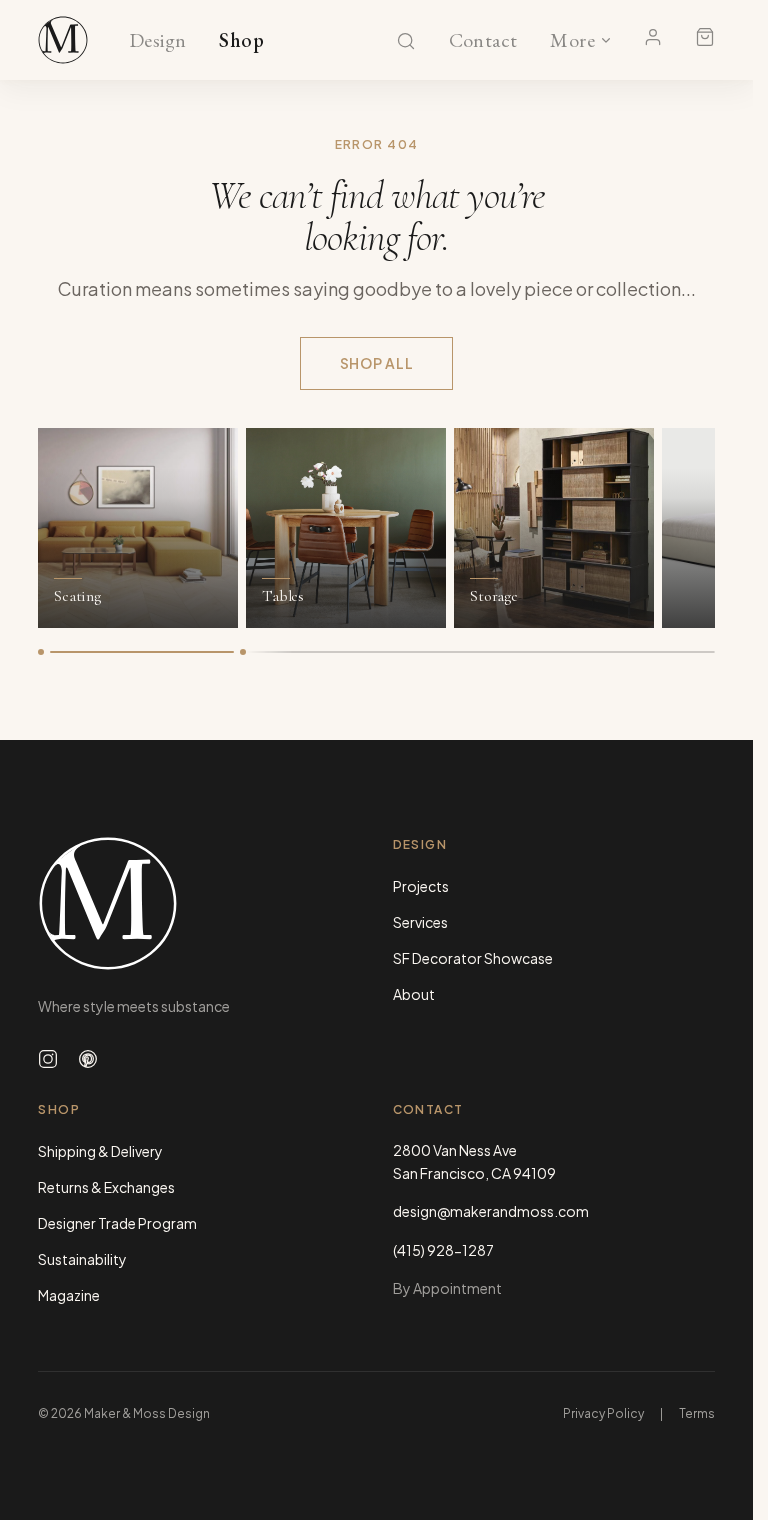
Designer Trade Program (117, 1223)
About (414, 994)
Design (157, 41)
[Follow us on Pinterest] (88, 1059)
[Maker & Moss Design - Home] (199, 903)
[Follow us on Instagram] (48, 1059)
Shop (241, 41)
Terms (697, 1413)
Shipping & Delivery (100, 1151)
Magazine (69, 1295)
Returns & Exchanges (106, 1187)
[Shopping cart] (705, 37)
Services (420, 922)
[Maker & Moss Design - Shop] (63, 40)
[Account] (653, 37)
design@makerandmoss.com (491, 1211)
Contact (483, 41)
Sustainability (82, 1259)
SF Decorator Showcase (473, 958)
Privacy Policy (603, 1413)
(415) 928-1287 (443, 1250)
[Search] (406, 41)
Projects (421, 886)
